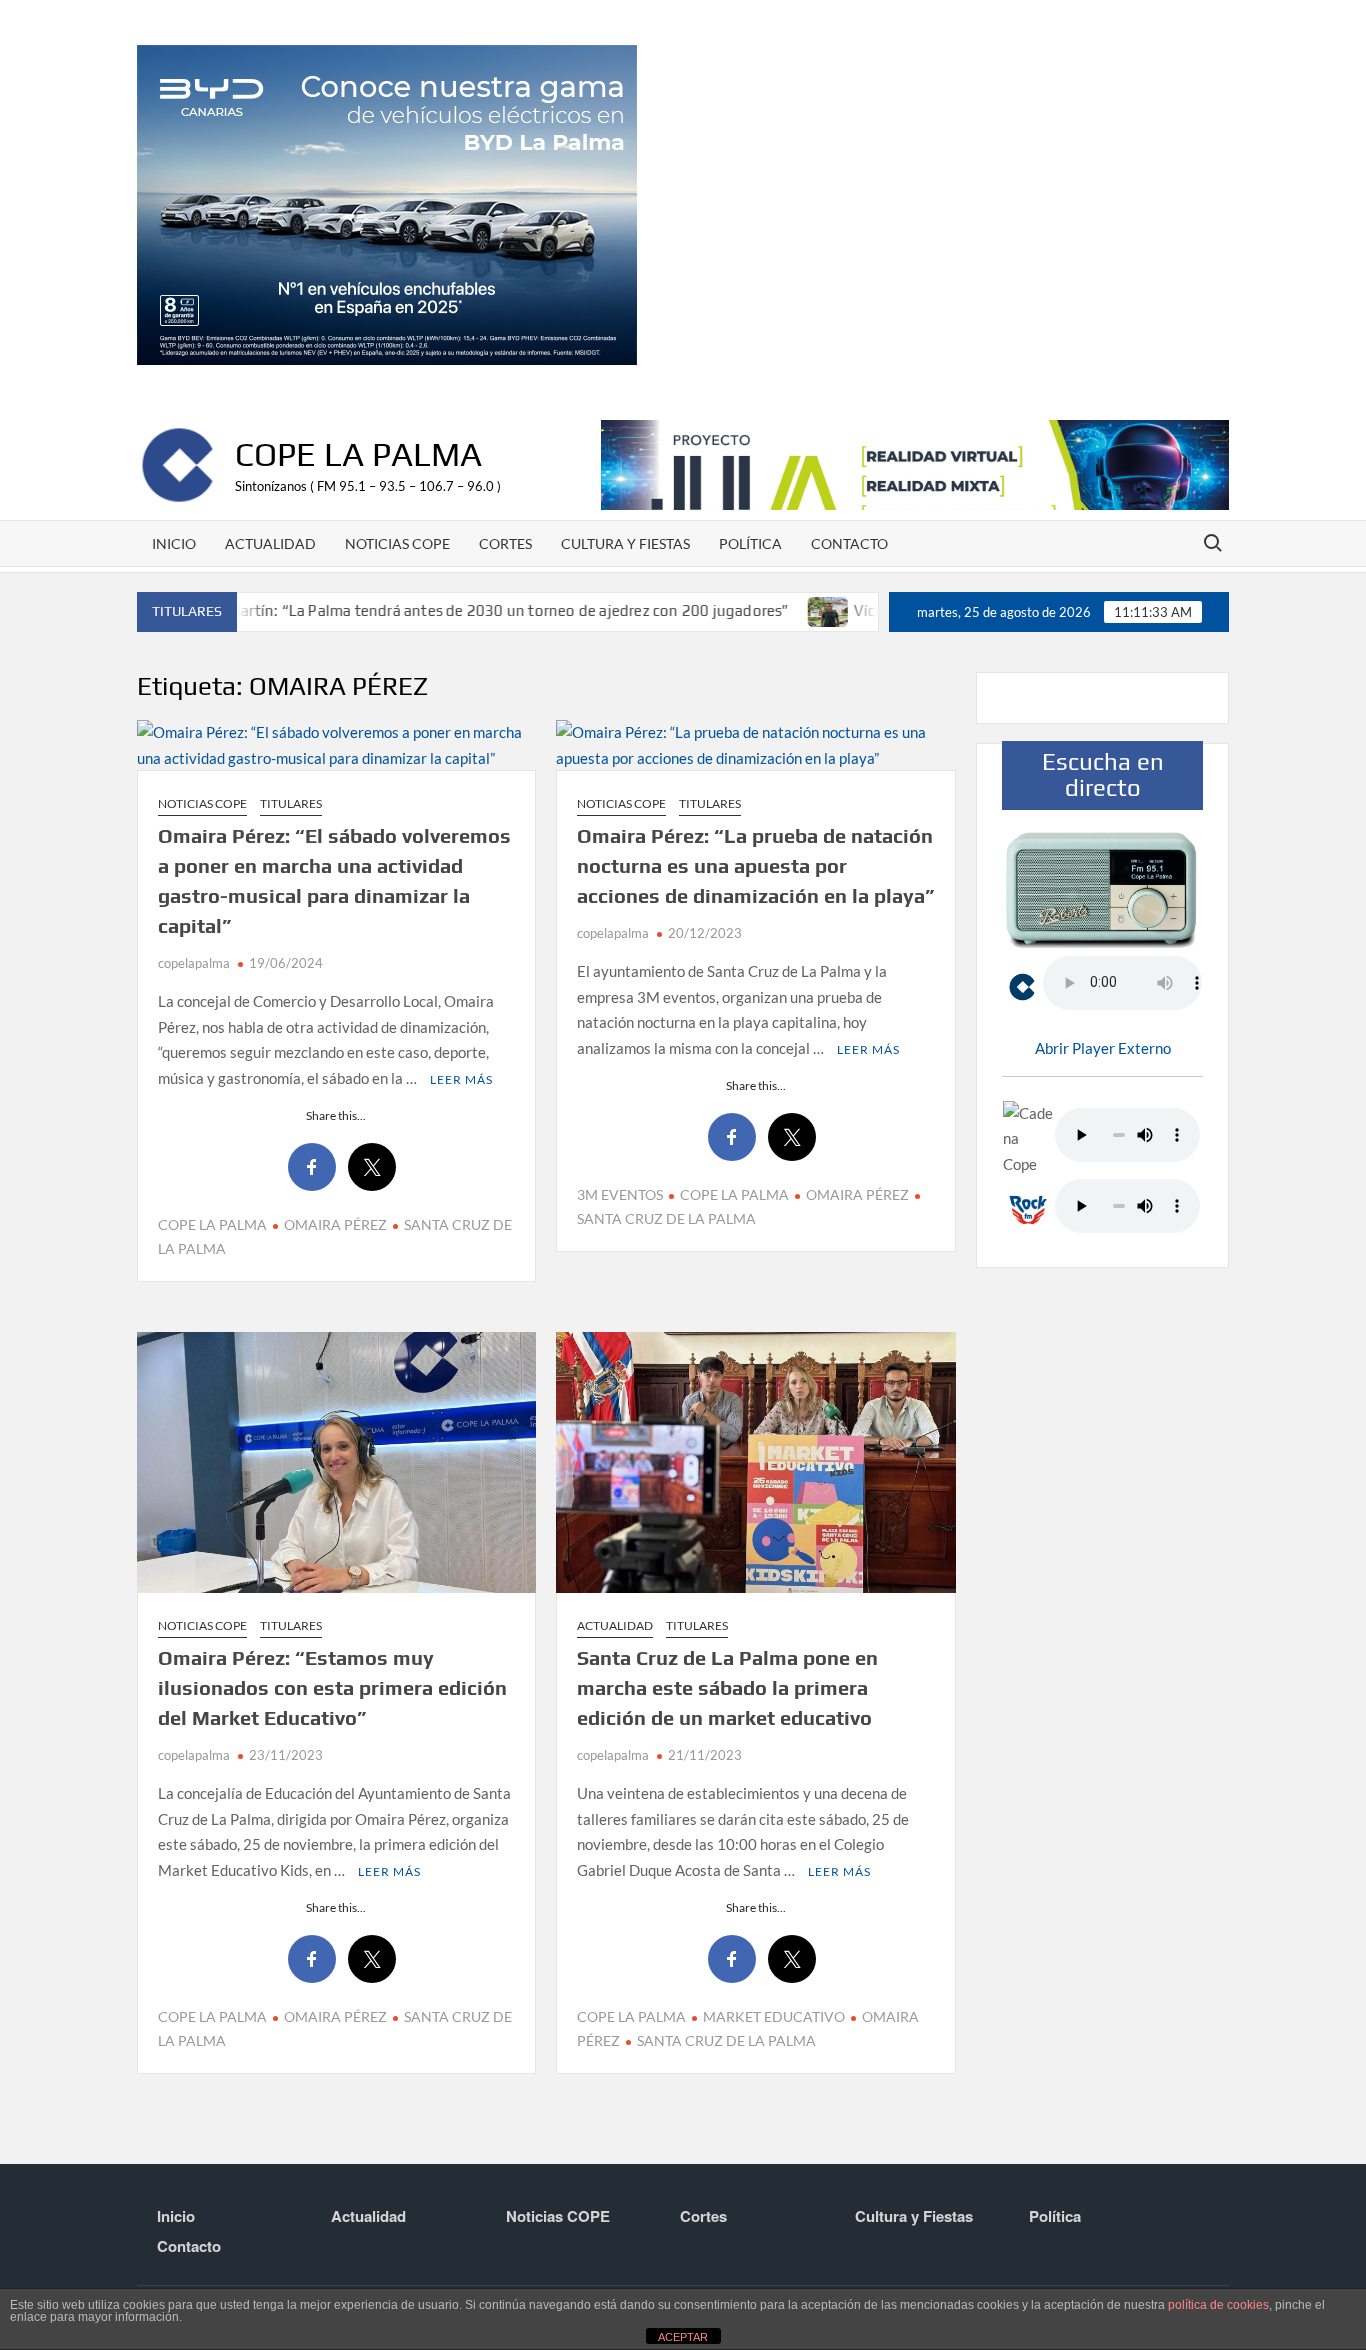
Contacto (849, 543)
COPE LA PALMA (212, 1224)
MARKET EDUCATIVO (774, 2016)
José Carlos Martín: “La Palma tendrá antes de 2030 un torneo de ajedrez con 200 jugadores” (401, 610)
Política (750, 543)
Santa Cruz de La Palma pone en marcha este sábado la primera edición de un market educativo (727, 1687)
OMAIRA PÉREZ (335, 1224)
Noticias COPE (397, 543)
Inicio (174, 543)
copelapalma (194, 963)
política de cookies (1218, 2305)
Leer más (461, 1079)
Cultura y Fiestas (625, 543)
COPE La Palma (358, 453)
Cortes (505, 543)
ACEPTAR (683, 2337)
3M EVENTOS (620, 1194)
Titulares (291, 803)
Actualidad (270, 543)
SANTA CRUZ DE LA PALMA (726, 2040)
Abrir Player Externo (1103, 1048)
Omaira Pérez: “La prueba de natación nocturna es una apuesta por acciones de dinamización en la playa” (755, 865)
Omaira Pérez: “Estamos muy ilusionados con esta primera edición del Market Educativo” (332, 1687)
